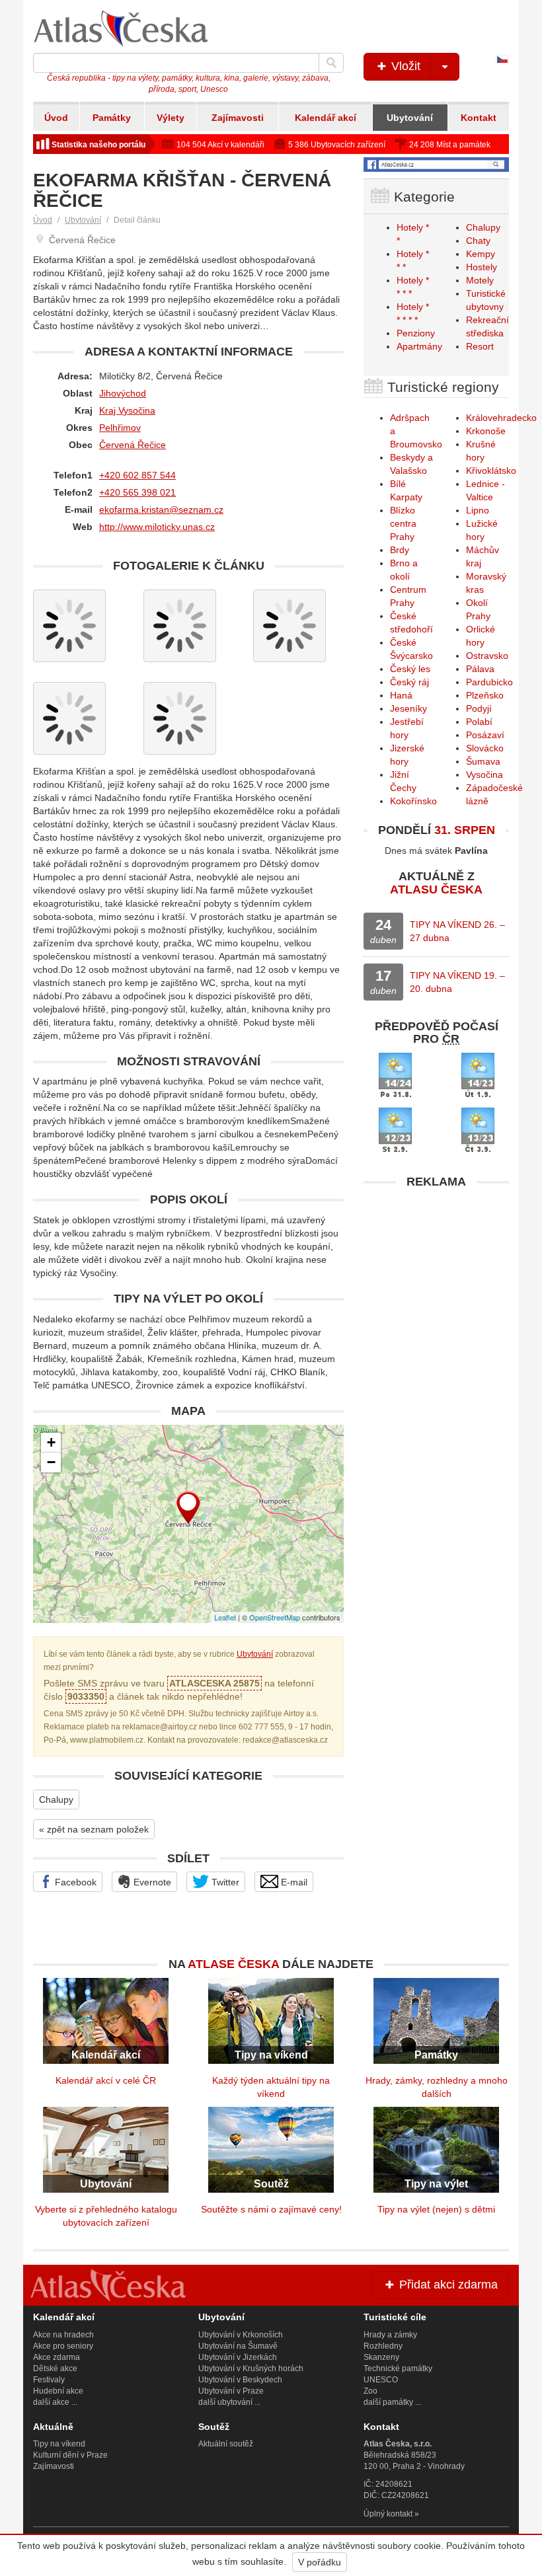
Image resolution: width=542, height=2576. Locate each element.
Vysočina (484, 775)
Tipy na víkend (59, 2444)
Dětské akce (55, 2368)
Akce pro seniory (63, 2346)
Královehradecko (501, 418)
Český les (410, 669)
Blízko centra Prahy (403, 523)
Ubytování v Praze (231, 2391)
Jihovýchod (123, 393)
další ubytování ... (229, 2402)
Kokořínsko (413, 801)
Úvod (56, 118)
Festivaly (49, 2380)
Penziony (416, 333)
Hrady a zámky (390, 2335)
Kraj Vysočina (127, 410)
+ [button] (51, 1442)
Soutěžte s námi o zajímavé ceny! (271, 2209)
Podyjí (479, 708)
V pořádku (320, 2562)
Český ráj (409, 682)
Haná (401, 695)
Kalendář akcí (326, 118)
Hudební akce (58, 2391)
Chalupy (56, 1799)
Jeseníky (408, 708)
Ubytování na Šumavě (238, 2346)
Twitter (224, 1882)
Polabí (479, 722)
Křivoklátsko (491, 471)
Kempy (481, 254)
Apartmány (419, 346)
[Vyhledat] (331, 63)
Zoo (370, 2391)
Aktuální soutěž (226, 2444)
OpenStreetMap (275, 1617)
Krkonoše (486, 431)
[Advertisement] (436, 1278)
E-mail (293, 1882)
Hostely (482, 267)
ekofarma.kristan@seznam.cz (161, 510)
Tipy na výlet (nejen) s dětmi (436, 2209)
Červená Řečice (133, 445)
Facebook (74, 1882)
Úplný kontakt (388, 2514)
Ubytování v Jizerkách (238, 2357)
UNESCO (381, 2380)
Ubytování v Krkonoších (241, 2335)
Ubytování (410, 118)
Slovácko (485, 748)
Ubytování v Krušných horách (251, 2368)
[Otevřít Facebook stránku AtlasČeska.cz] (436, 165)
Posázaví (485, 735)
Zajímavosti (238, 118)
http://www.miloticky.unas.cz (157, 527)
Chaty (478, 241)
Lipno (478, 510)
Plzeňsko (485, 695)
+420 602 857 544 (137, 475)
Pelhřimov (120, 428)
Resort (480, 346)
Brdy (400, 550)
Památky (112, 118)
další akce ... (55, 2402)
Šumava (483, 761)
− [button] (51, 1462)
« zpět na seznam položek (94, 1829)
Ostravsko (487, 656)
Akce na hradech (63, 2335)
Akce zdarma (57, 2357)
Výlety (171, 118)
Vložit (404, 66)
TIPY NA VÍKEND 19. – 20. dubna (457, 982)
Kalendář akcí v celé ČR (106, 2080)
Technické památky (398, 2368)
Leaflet (225, 1617)
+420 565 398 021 (137, 492)
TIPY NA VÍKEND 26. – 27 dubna (457, 931)
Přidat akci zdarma (447, 2285)
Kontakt (479, 118)
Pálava (480, 669)
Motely (480, 280)
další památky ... (392, 2402)
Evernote (151, 1882)
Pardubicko (489, 682)
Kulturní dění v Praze (70, 2455)
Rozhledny (383, 2346)
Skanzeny (381, 2357)
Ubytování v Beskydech (240, 2380)
